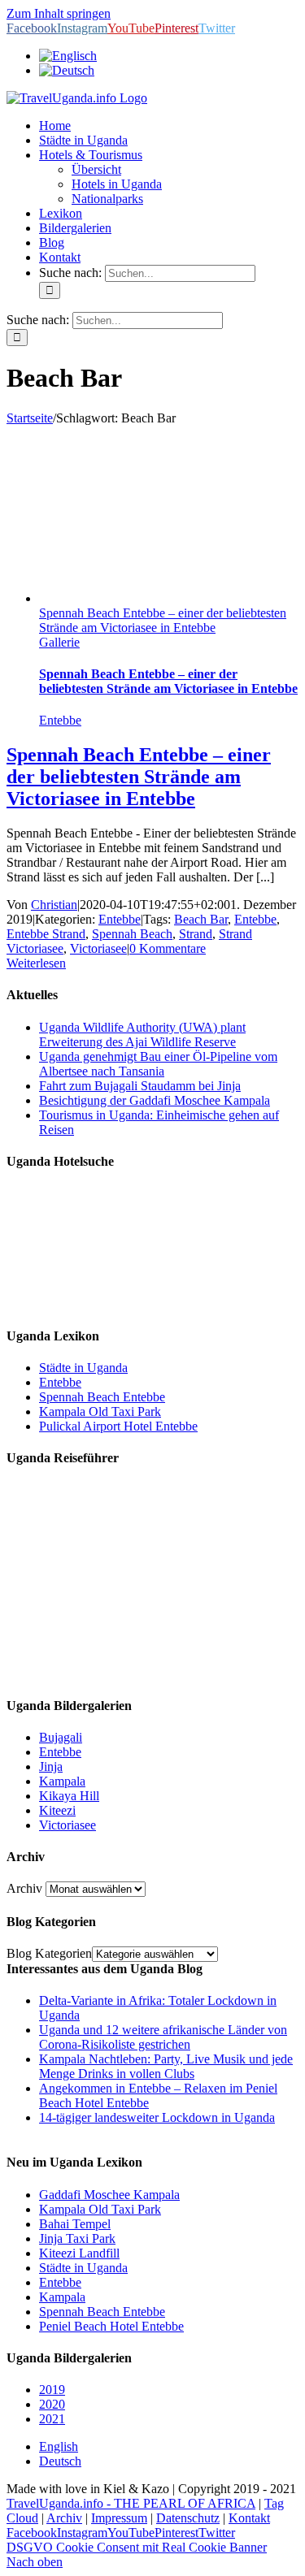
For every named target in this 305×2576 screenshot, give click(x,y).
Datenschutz (188, 2518)
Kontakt (249, 2518)
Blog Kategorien (49, 1953)
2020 (52, 2404)
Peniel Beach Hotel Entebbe (111, 2326)
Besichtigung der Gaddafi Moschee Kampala (155, 1100)
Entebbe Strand (46, 934)
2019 (52, 2390)
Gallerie (59, 642)
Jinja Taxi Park (77, 2238)
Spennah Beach (132, 934)
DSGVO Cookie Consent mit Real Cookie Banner (137, 2547)
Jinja (51, 1766)
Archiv (24, 1888)
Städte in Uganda (83, 1368)
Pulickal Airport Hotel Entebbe (118, 1426)
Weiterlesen (36, 963)
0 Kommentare (168, 948)
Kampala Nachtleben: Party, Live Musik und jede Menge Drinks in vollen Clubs (166, 2066)
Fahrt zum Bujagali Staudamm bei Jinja (140, 1086)
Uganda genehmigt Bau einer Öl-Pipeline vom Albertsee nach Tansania (158, 1064)
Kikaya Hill (69, 1796)
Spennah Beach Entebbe (102, 1397)
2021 (52, 2419)
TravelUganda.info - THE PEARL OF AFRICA (131, 2503)
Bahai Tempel (75, 2224)
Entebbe (60, 720)
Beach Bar (201, 919)
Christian (54, 905)
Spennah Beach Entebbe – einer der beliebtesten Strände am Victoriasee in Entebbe (163, 620)
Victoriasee (98, 948)
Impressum (119, 2518)
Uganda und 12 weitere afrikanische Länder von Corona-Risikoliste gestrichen (163, 2037)
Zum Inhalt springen (59, 13)
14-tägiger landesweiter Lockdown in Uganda (157, 2117)
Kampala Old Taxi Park (100, 1411)
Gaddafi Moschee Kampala (109, 2195)
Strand (196, 934)
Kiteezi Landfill (79, 2253)
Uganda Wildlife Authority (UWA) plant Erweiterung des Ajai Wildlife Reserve (142, 1035)
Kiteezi (57, 1810)
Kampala (62, 1781)
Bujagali (61, 1737)
